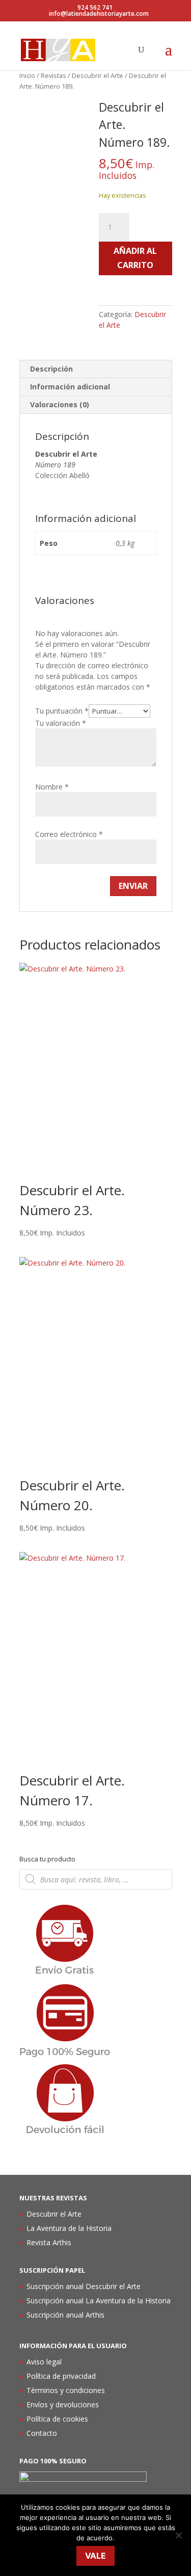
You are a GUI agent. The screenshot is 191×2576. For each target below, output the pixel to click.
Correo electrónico (69, 834)
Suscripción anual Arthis (65, 2315)
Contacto (42, 2433)
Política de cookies (57, 2419)
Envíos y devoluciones (63, 2404)
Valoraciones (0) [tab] (60, 404)
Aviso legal (44, 2362)
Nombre (52, 787)
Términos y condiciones (66, 2390)
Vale (95, 2556)
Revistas (53, 75)
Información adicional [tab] (70, 387)
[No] (178, 2535)
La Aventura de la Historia (69, 2228)
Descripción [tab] (51, 369)
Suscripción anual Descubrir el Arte (84, 2286)
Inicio (27, 75)
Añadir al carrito (135, 258)
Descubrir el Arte (98, 75)
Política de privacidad (61, 2376)
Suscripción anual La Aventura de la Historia (99, 2301)
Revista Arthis (49, 2242)
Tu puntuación (62, 711)
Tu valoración (61, 723)
